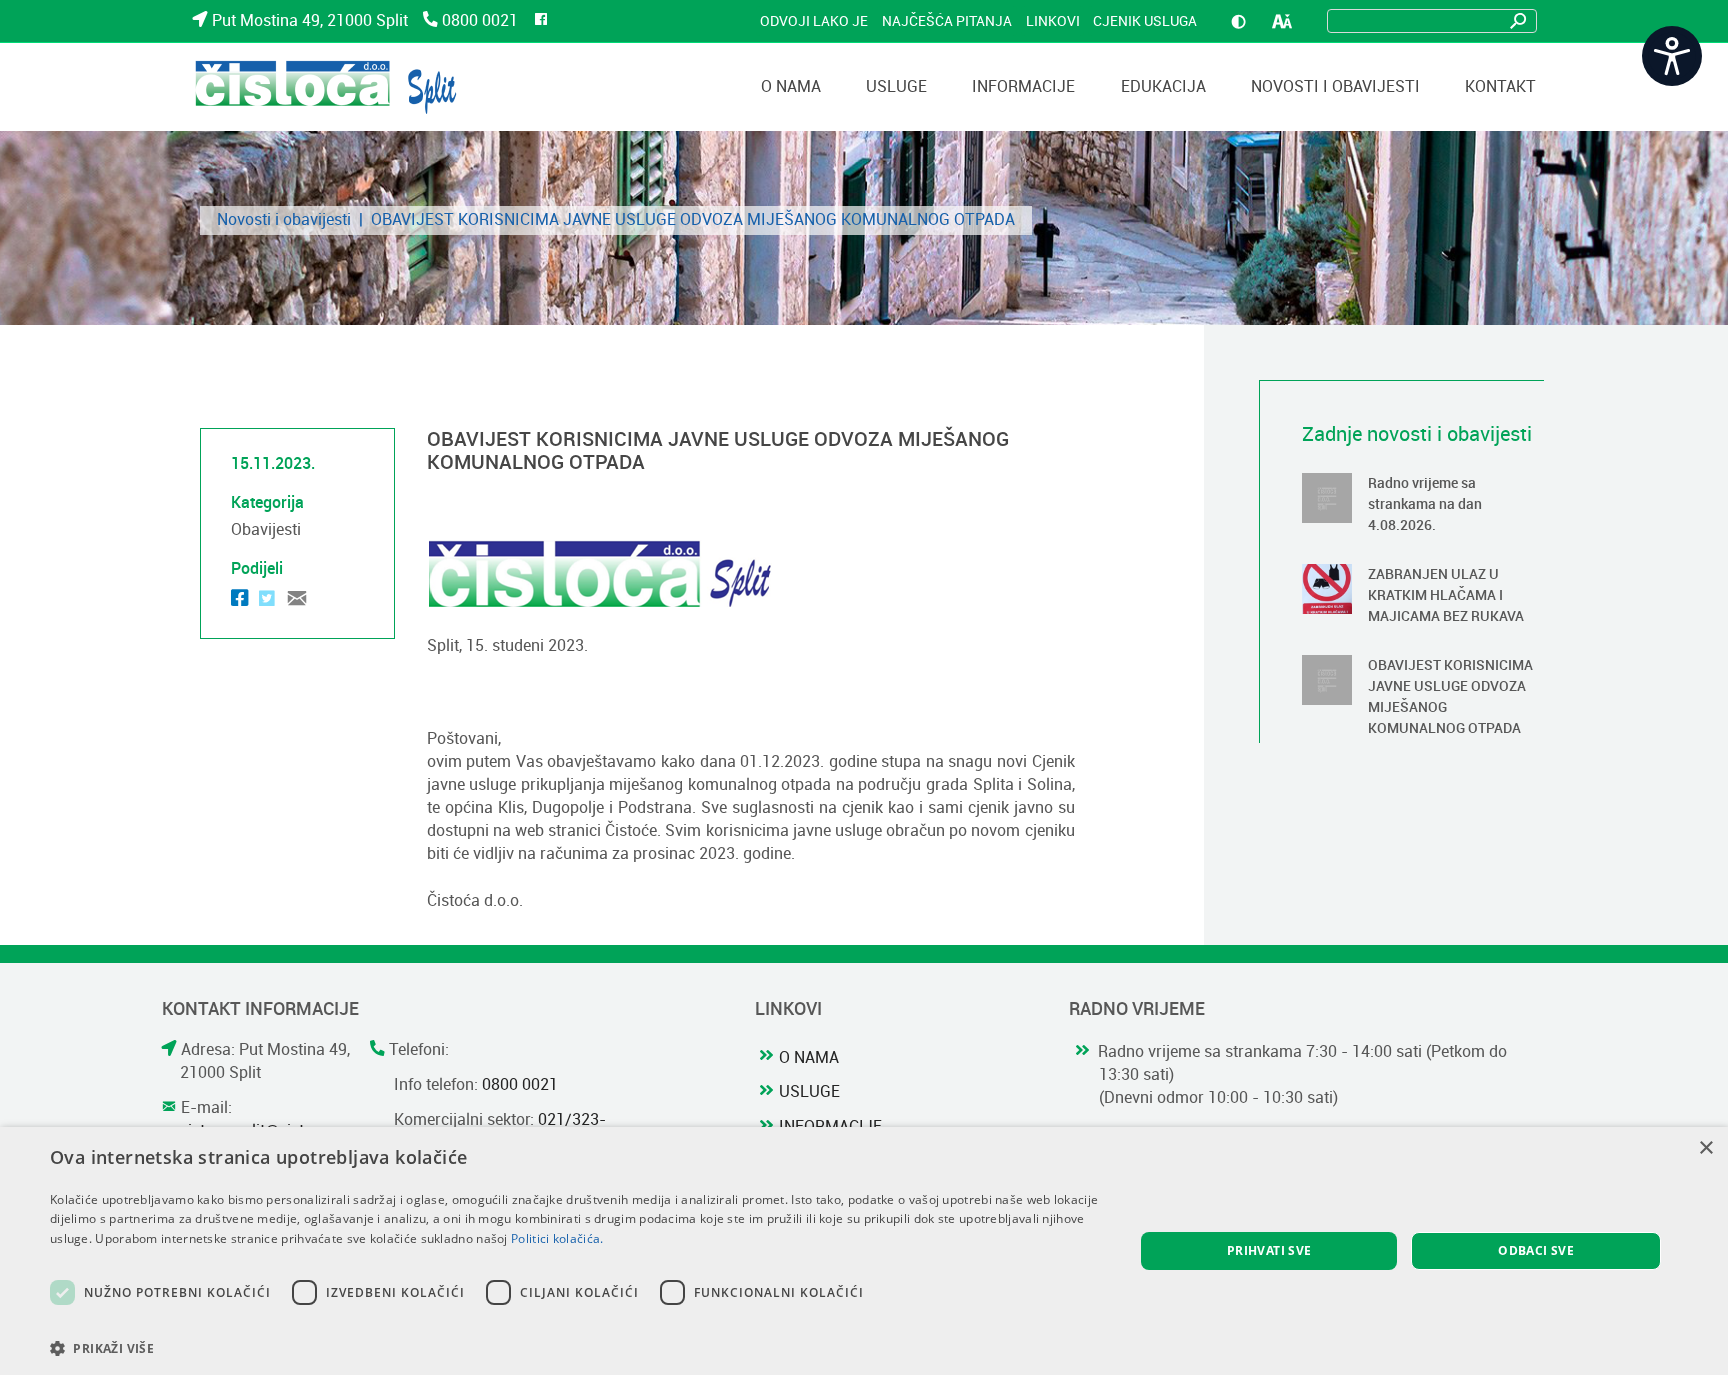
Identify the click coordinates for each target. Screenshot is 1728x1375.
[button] (576, 1348)
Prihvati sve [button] (1269, 1250)
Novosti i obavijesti (1335, 86)
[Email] (297, 601)
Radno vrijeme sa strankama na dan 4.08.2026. (1423, 506)
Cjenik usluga (1145, 21)
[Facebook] (240, 601)
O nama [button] (791, 86)
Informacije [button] (1023, 86)
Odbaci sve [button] (1536, 1250)
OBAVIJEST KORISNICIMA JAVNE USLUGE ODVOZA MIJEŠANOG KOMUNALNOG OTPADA (1423, 699)
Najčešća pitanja (947, 21)
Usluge (809, 1091)
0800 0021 (480, 20)
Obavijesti (266, 529)
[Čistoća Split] (326, 87)
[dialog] (864, 1251)
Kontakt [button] (1500, 86)
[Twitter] (267, 601)
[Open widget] (1672, 56)
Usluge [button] (896, 86)
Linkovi (1053, 21)
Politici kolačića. (557, 1238)
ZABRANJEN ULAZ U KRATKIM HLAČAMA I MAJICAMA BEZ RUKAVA (1423, 597)
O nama (809, 1056)
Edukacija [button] (1163, 86)
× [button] (1705, 1148)
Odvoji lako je (814, 21)
